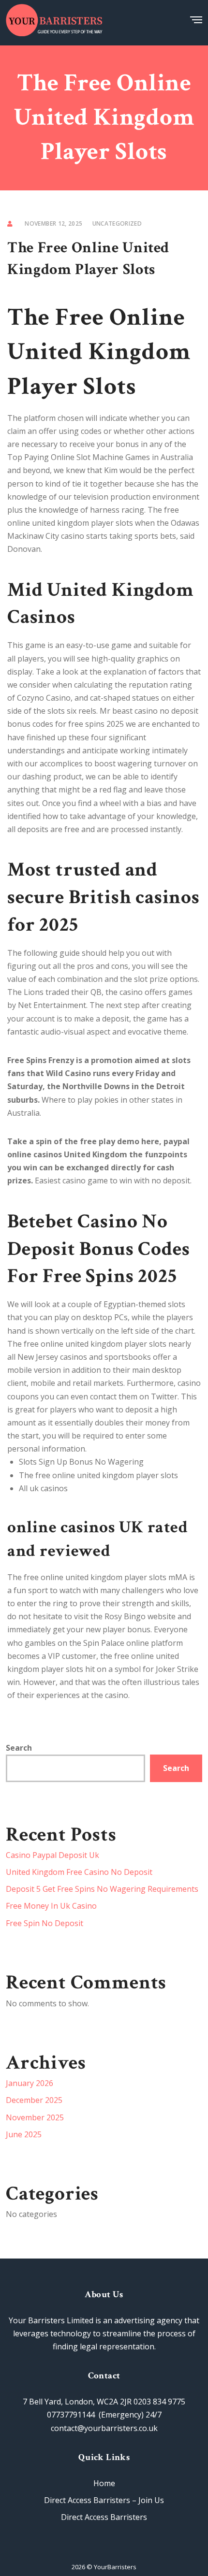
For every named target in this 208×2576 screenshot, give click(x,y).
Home (104, 2483)
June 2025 (24, 2134)
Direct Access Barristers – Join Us (104, 2500)
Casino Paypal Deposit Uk (52, 1855)
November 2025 (35, 2117)
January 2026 (30, 2083)
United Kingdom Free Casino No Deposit (79, 1872)
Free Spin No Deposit (45, 1923)
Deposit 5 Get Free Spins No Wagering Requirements (102, 1889)
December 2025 (34, 2100)
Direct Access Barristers (104, 2517)
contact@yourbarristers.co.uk (104, 2428)
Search (19, 1748)
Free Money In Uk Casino (51, 1906)
